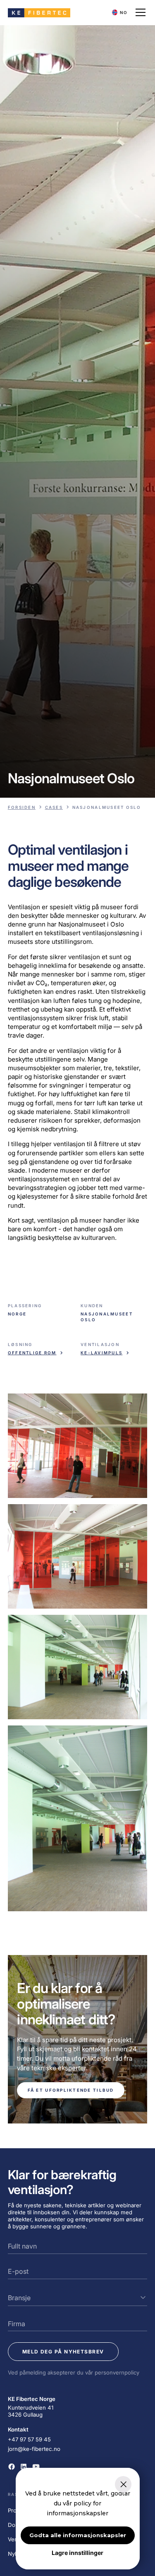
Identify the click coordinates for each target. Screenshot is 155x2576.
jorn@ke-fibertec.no (34, 2449)
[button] (120, 13)
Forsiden (22, 807)
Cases (54, 807)
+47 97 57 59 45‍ (29, 2439)
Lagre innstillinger (77, 2553)
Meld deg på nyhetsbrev (63, 2352)
